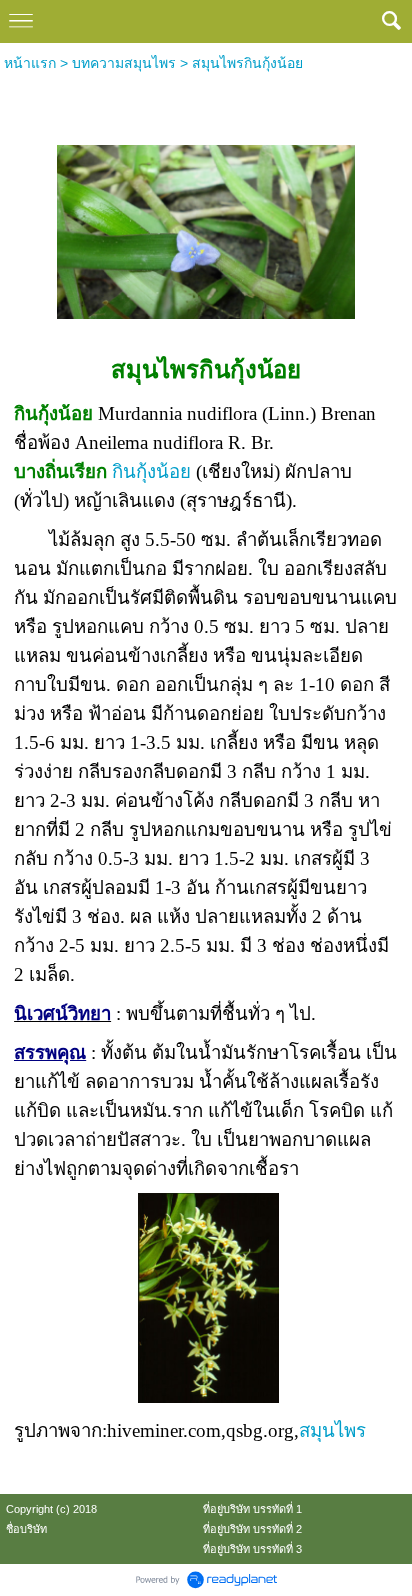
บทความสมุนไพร (124, 63)
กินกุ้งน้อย (151, 471)
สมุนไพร (332, 1430)
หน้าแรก (30, 63)
